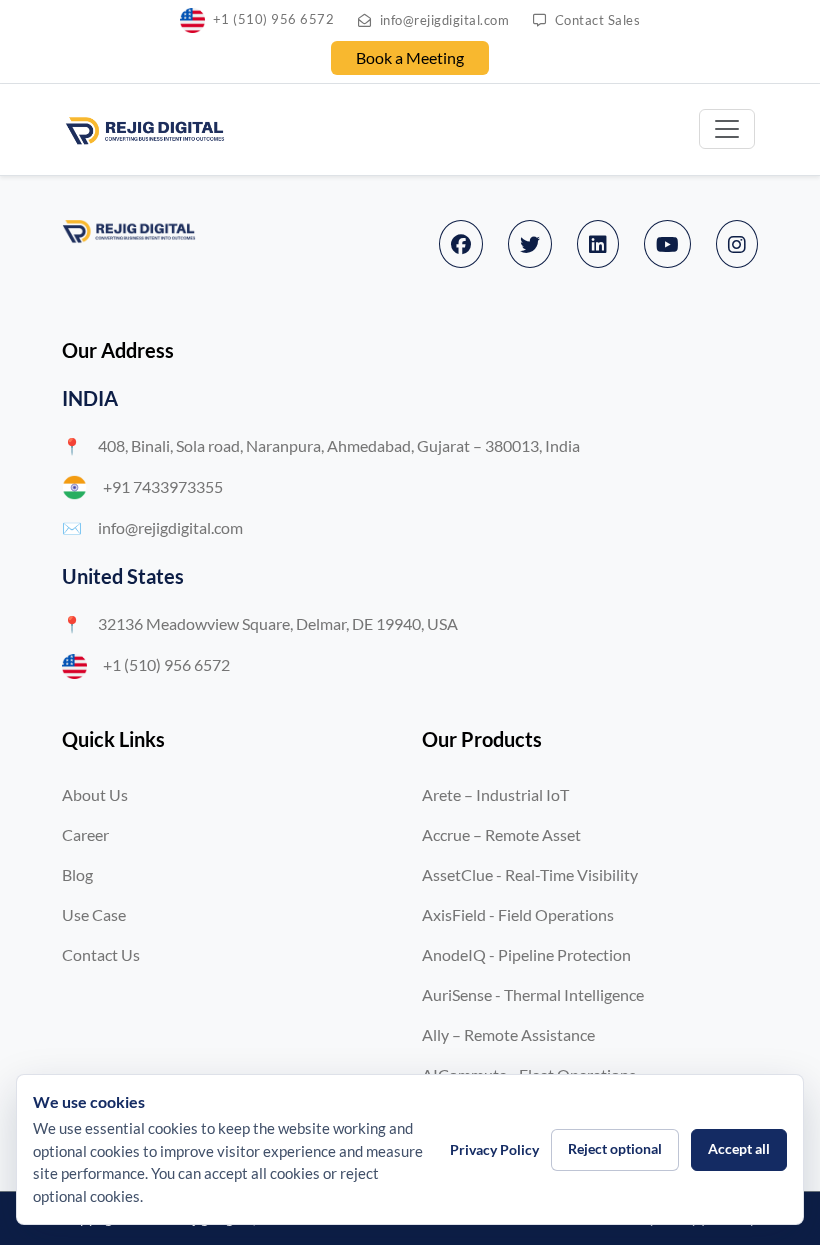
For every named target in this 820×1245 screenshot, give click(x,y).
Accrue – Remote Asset (501, 834)
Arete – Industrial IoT (495, 794)
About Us (95, 794)
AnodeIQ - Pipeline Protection (526, 954)
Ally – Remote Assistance (508, 1034)
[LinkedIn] (598, 244)
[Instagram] (737, 244)
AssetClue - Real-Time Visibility (530, 874)
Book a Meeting (410, 57)
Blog (77, 874)
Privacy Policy (494, 1149)
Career (85, 834)
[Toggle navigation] (727, 129)
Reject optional (615, 1148)
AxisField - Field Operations (518, 914)
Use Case (94, 914)
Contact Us (101, 954)
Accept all (739, 1148)
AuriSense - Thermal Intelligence (533, 994)
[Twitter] (530, 244)
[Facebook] (461, 244)
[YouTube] (667, 244)
